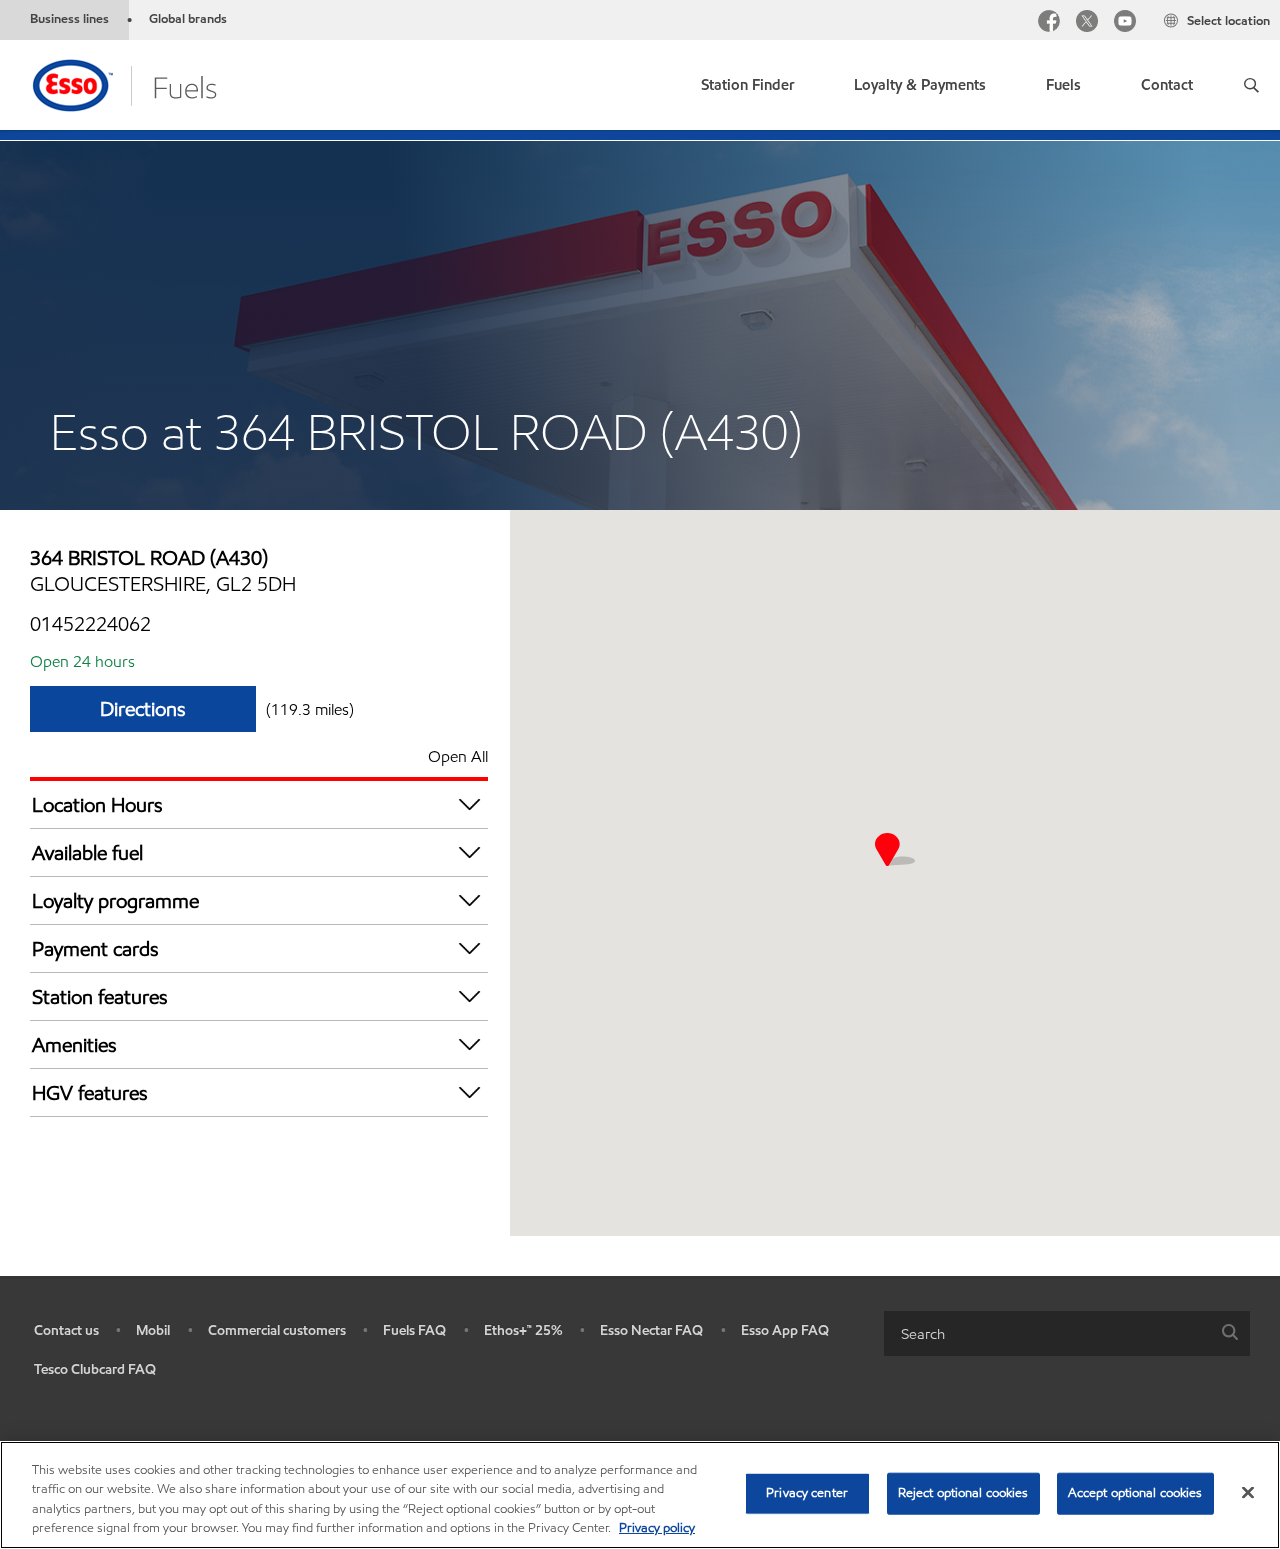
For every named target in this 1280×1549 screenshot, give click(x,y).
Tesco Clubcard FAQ (95, 1369)
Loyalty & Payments (920, 85)
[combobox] (1067, 1333)
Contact (1167, 85)
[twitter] (1087, 23)
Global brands (188, 19)
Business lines (69, 19)
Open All (458, 756)
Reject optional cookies (963, 1493)
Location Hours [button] (97, 805)
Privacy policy (657, 1528)
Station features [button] (100, 997)
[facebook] (1049, 23)
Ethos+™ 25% (523, 1330)
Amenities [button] (74, 1045)
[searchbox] (1047, 1333)
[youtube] (1125, 23)
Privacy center (807, 1493)
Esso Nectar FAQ (651, 1330)
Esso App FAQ (785, 1330)
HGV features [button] (90, 1093)
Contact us (66, 1330)
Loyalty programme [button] (115, 901)
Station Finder (747, 85)
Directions (143, 709)
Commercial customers (277, 1330)
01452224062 (90, 624)
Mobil (153, 1330)
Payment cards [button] (95, 949)
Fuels (1063, 85)
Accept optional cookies (1135, 1493)
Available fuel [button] (87, 853)
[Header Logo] (123, 83)
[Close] (1248, 1492)
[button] (1251, 85)
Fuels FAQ (414, 1330)
